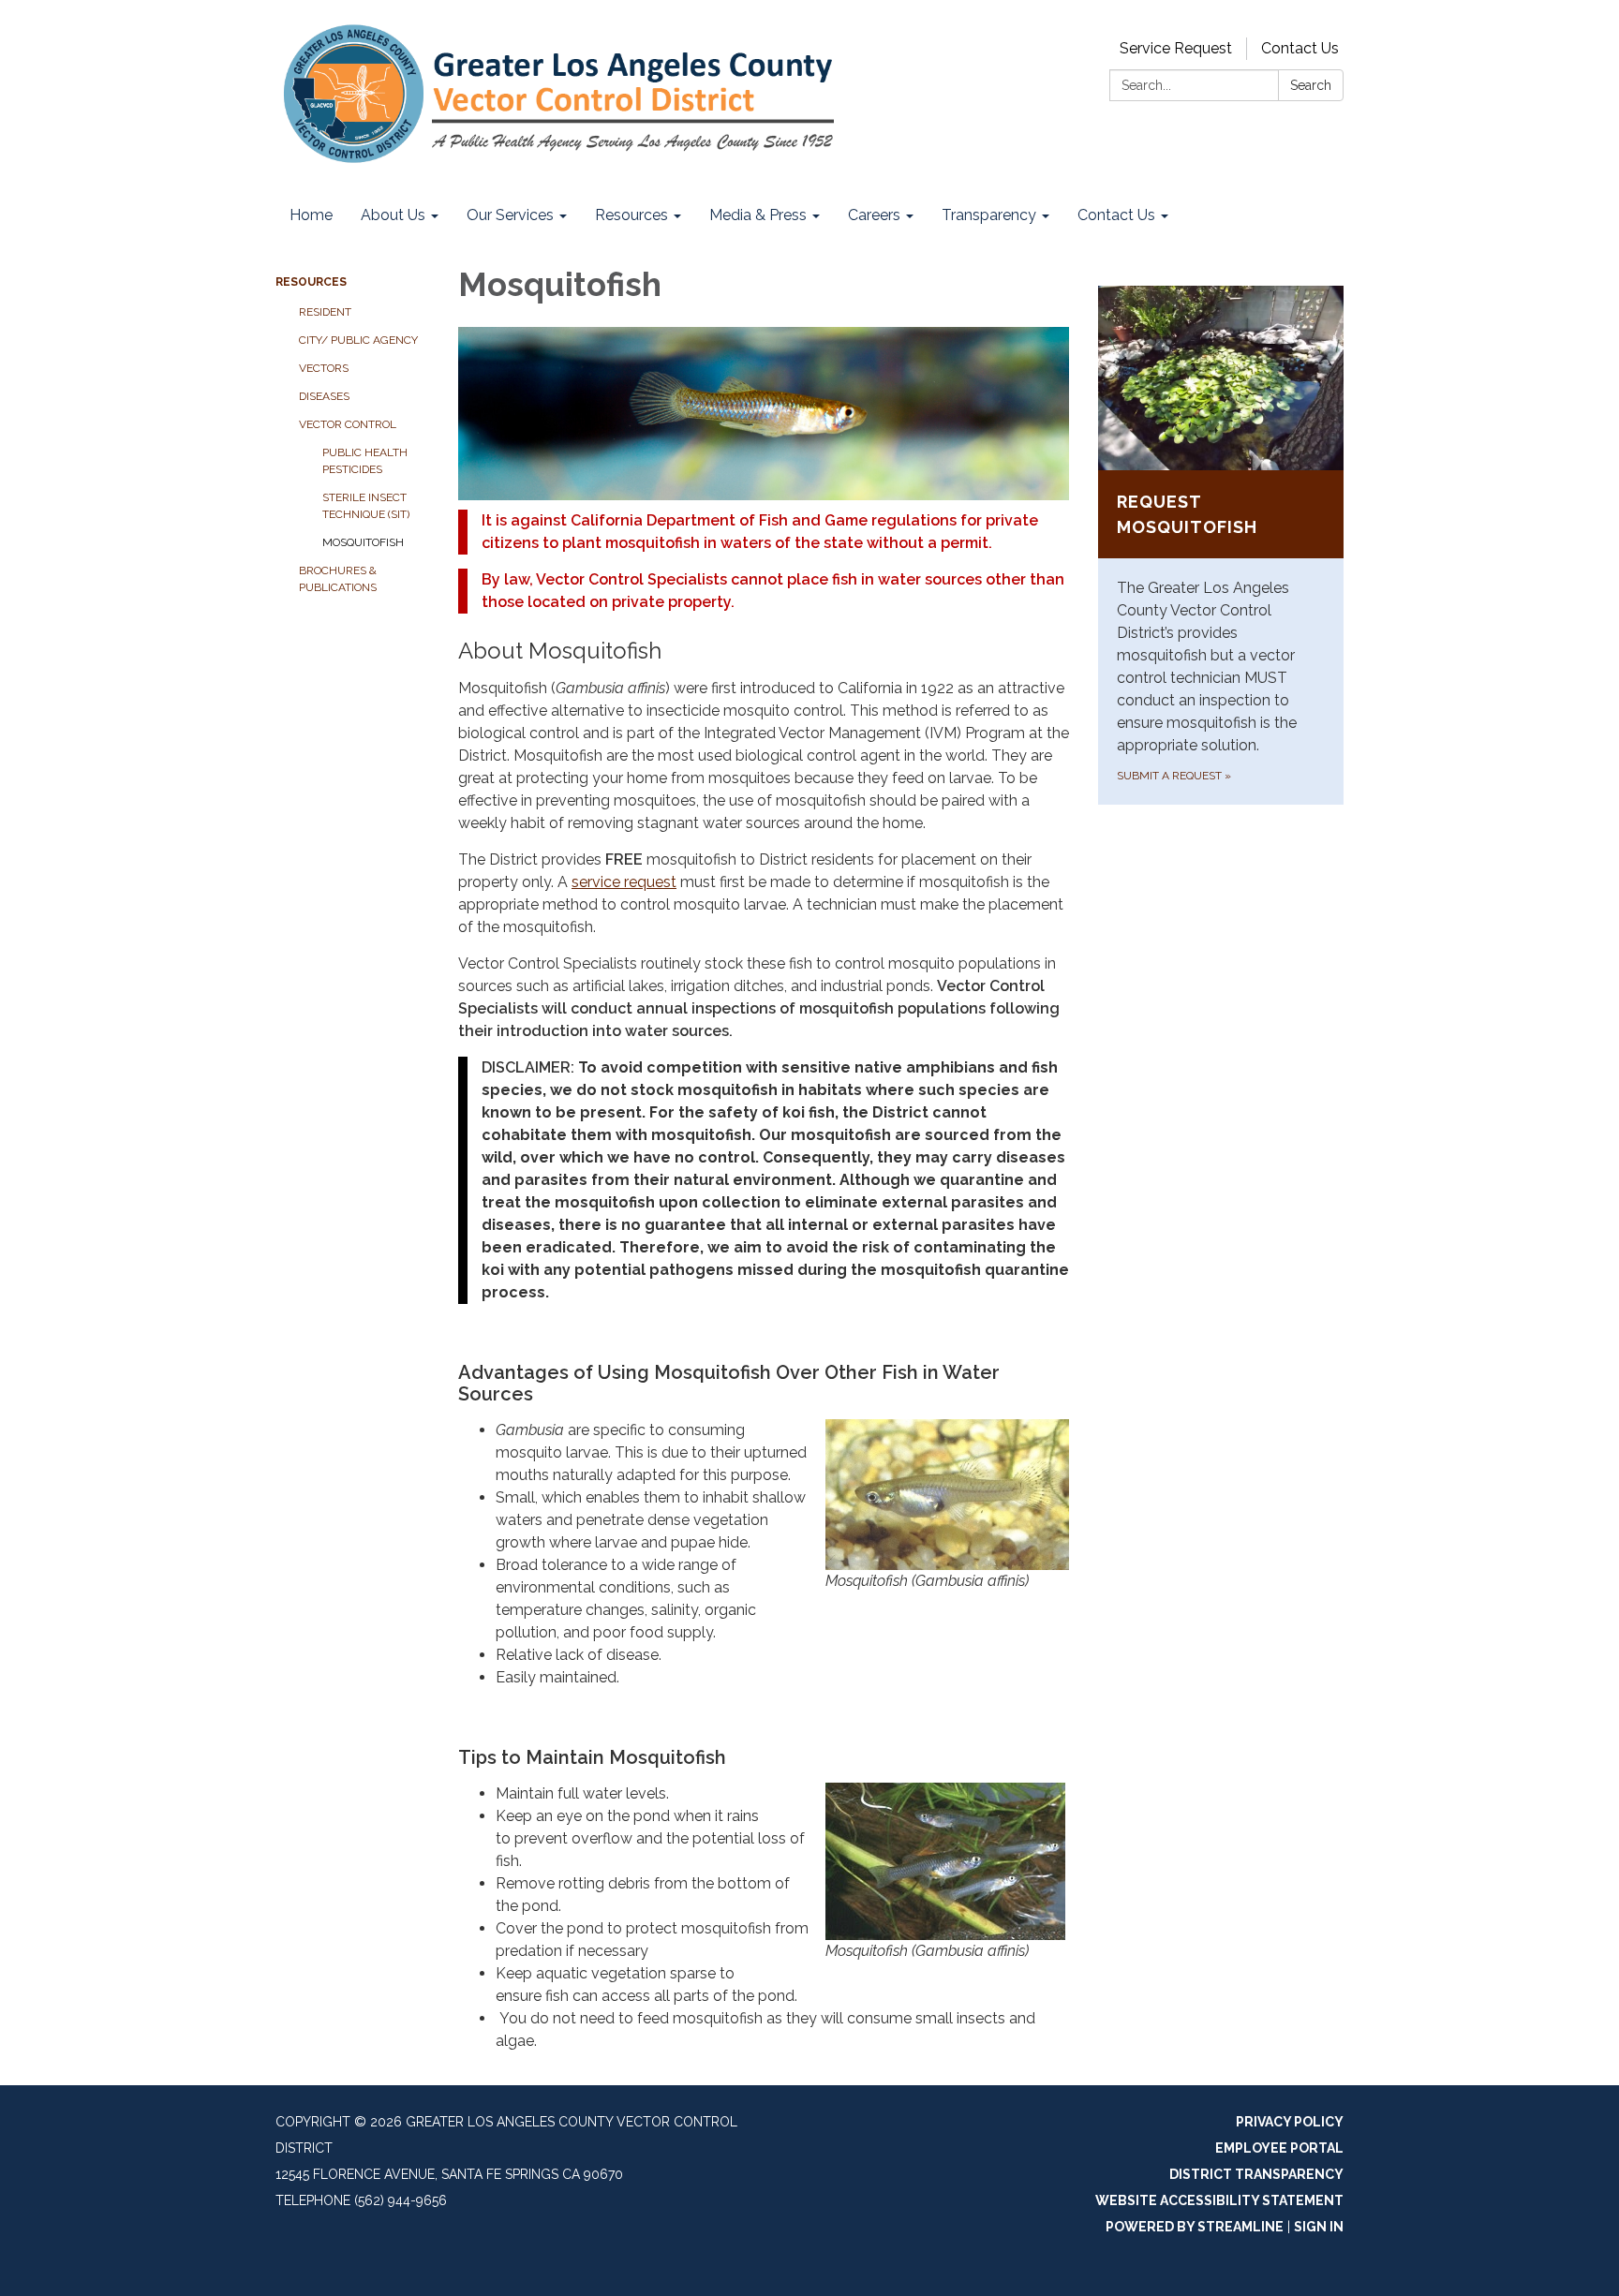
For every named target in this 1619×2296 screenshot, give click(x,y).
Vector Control (348, 424)
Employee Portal (1279, 2148)
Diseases (324, 396)
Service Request (1176, 48)
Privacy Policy (1290, 2122)
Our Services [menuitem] (510, 215)
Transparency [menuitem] (989, 215)
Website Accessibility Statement (1219, 2200)
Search (1311, 85)
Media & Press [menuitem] (758, 215)
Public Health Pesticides (365, 461)
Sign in (1319, 2227)
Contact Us (1300, 48)
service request (624, 882)
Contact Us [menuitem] (1116, 215)
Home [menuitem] (311, 215)
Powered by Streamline (1195, 2227)
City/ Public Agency (358, 340)
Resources (311, 282)
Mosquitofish (363, 542)
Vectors (324, 368)
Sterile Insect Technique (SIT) (366, 506)
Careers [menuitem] (874, 215)
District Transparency (1256, 2174)
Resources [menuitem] (631, 215)
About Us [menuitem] (393, 215)
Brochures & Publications (338, 579)
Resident (325, 312)
